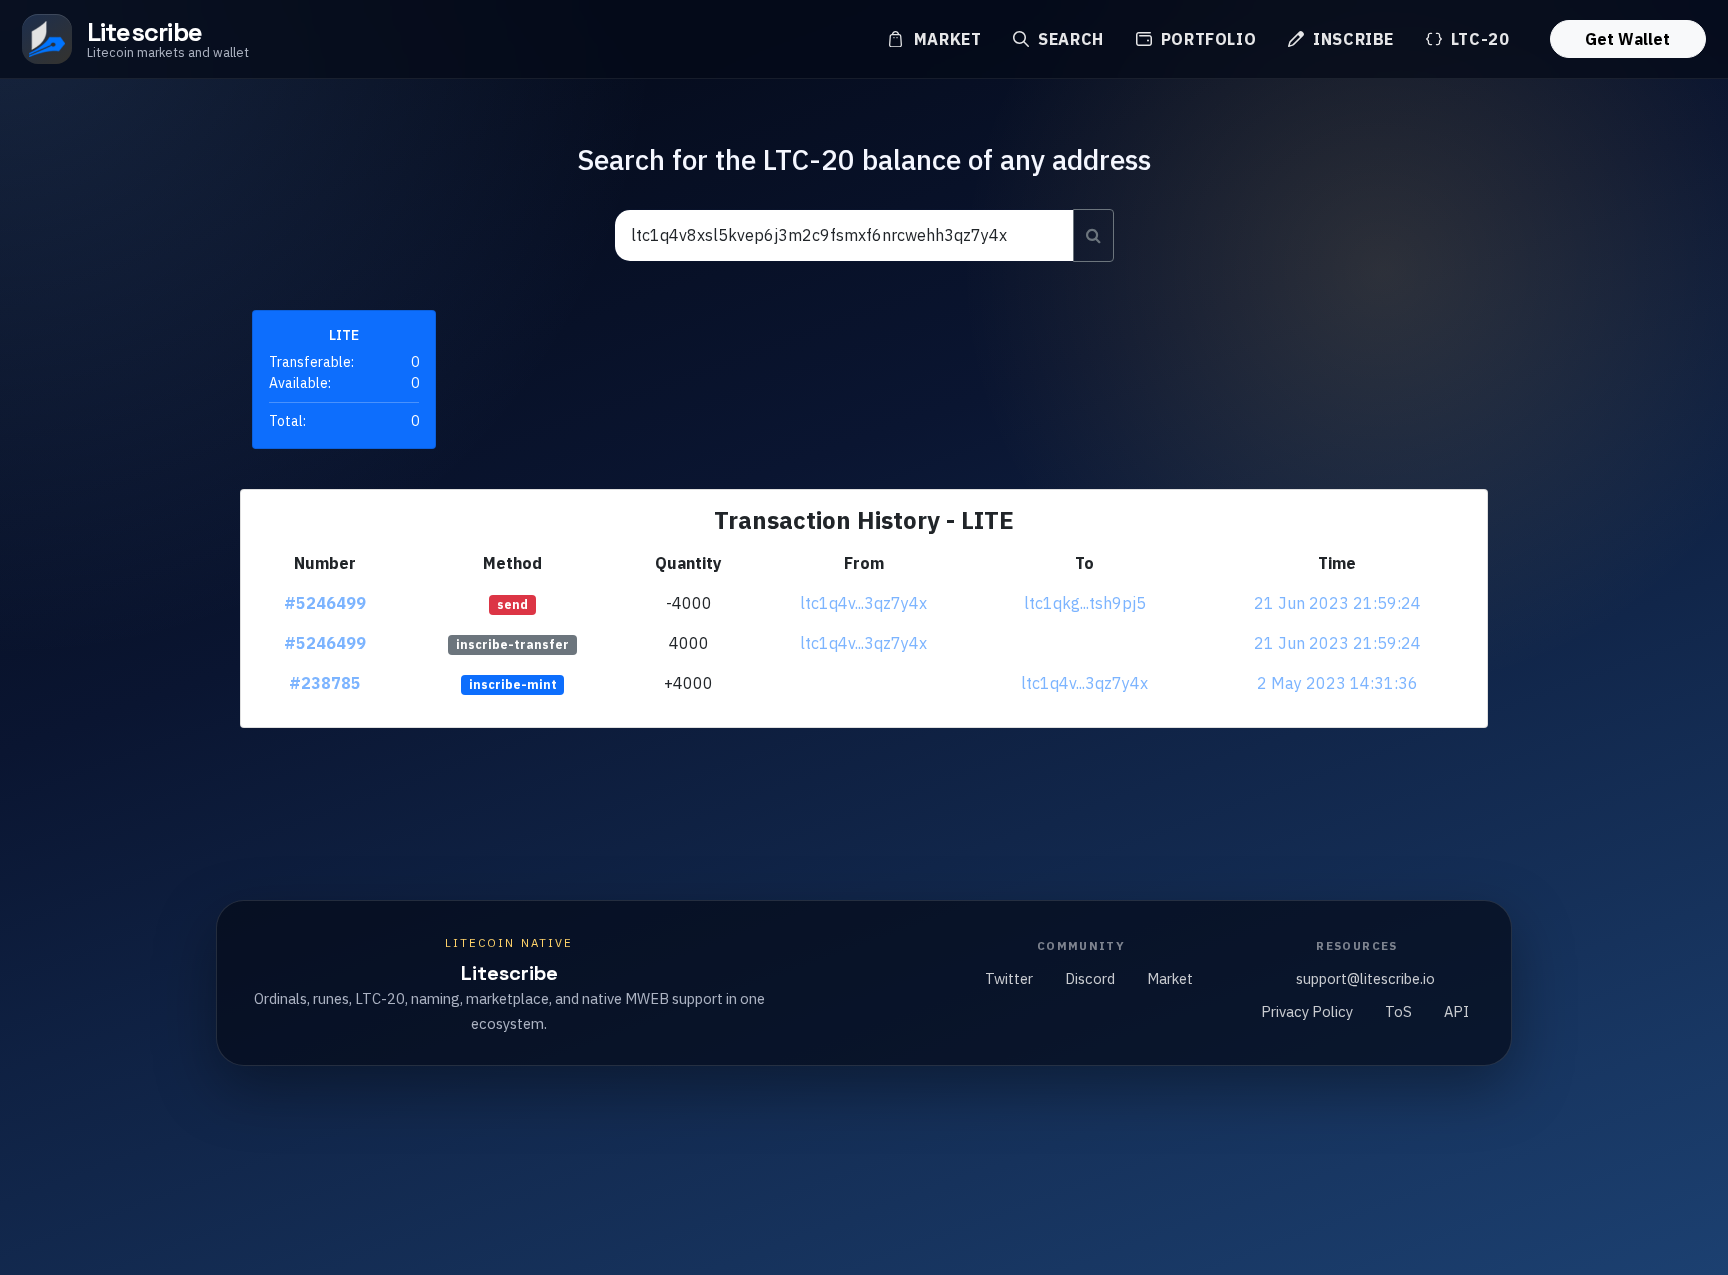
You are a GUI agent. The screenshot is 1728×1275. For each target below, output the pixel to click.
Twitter (1009, 978)
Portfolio (1206, 39)
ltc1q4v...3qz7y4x (863, 603)
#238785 (325, 683)
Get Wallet (1627, 39)
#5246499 (325, 603)
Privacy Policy (1307, 1011)
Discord (1090, 978)
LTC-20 (1477, 39)
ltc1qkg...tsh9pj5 (1085, 603)
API (1456, 1011)
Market (945, 39)
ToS (1398, 1011)
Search (1068, 39)
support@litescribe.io (1365, 978)
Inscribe (1351, 39)
